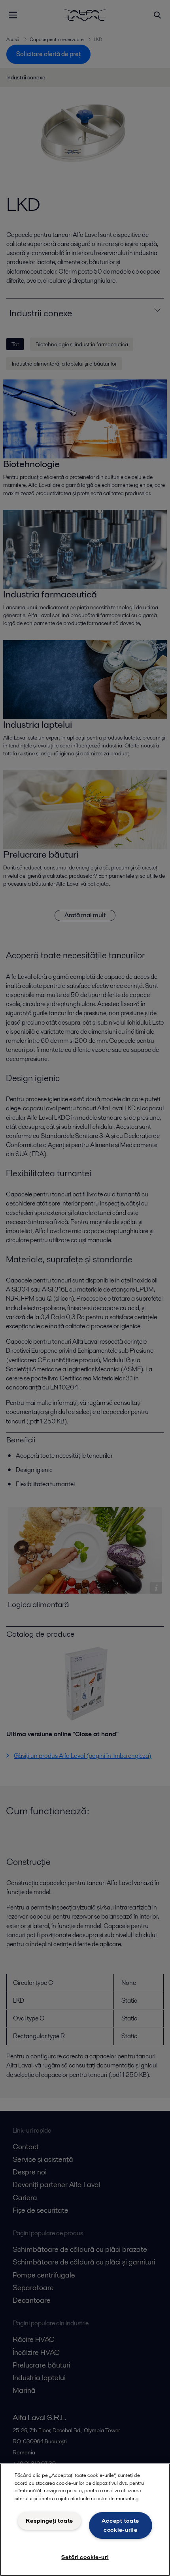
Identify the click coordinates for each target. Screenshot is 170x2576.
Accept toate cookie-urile (120, 2525)
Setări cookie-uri (85, 2557)
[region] (85, 2520)
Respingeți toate (49, 2521)
